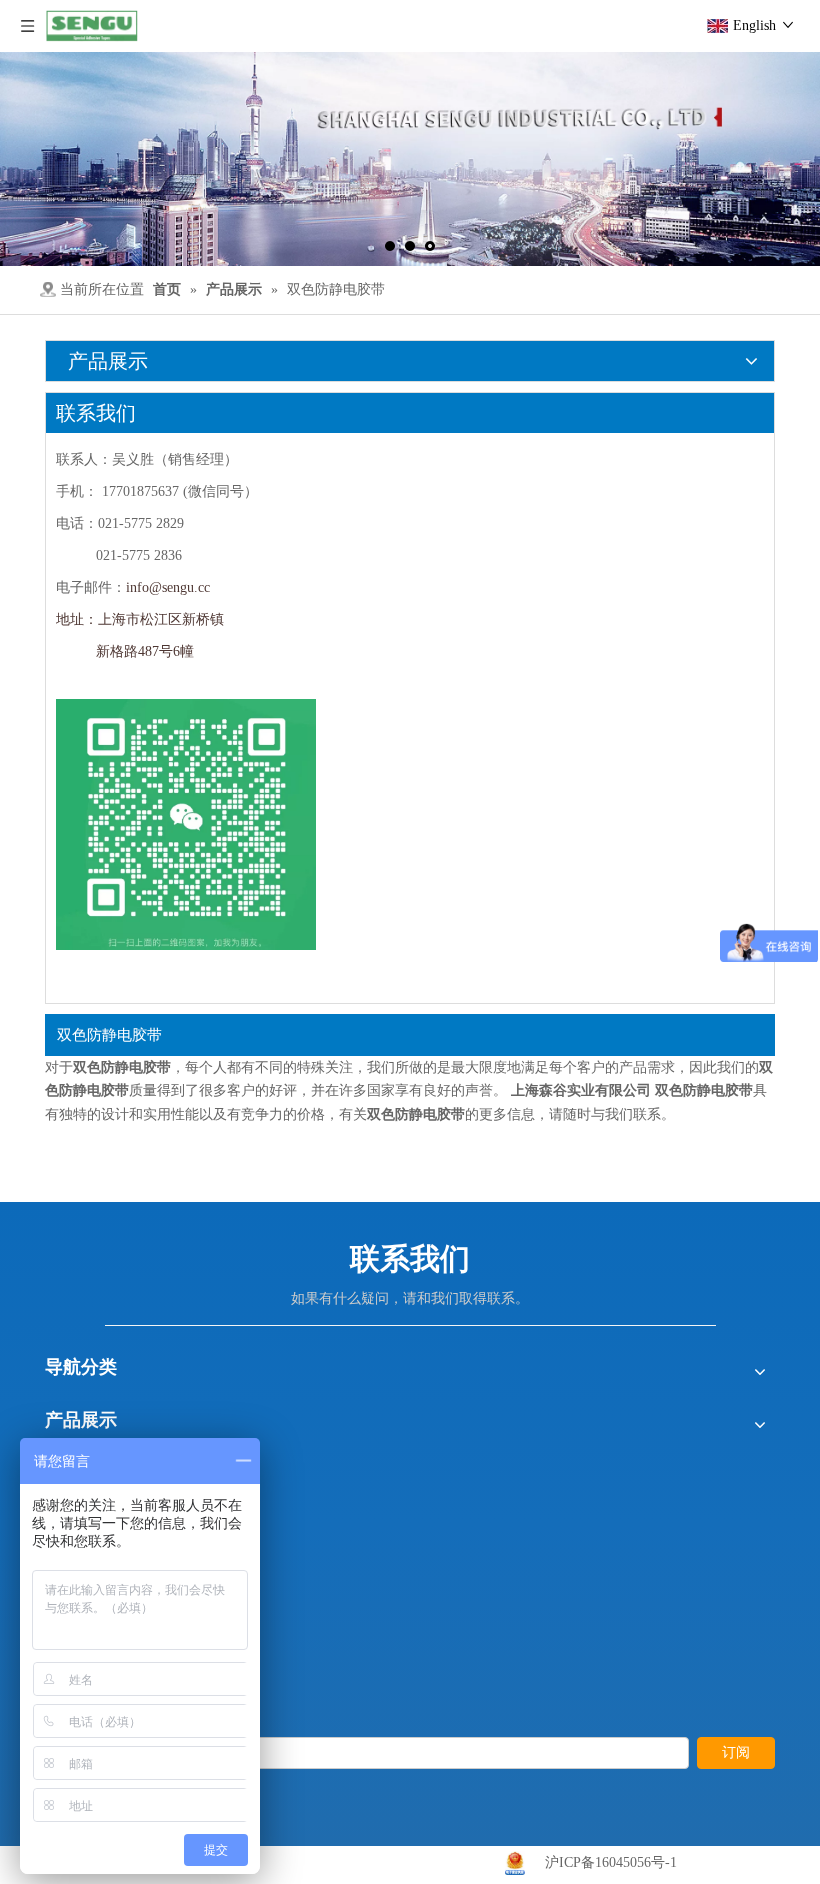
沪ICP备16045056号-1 (611, 1862)
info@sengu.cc (168, 587)
